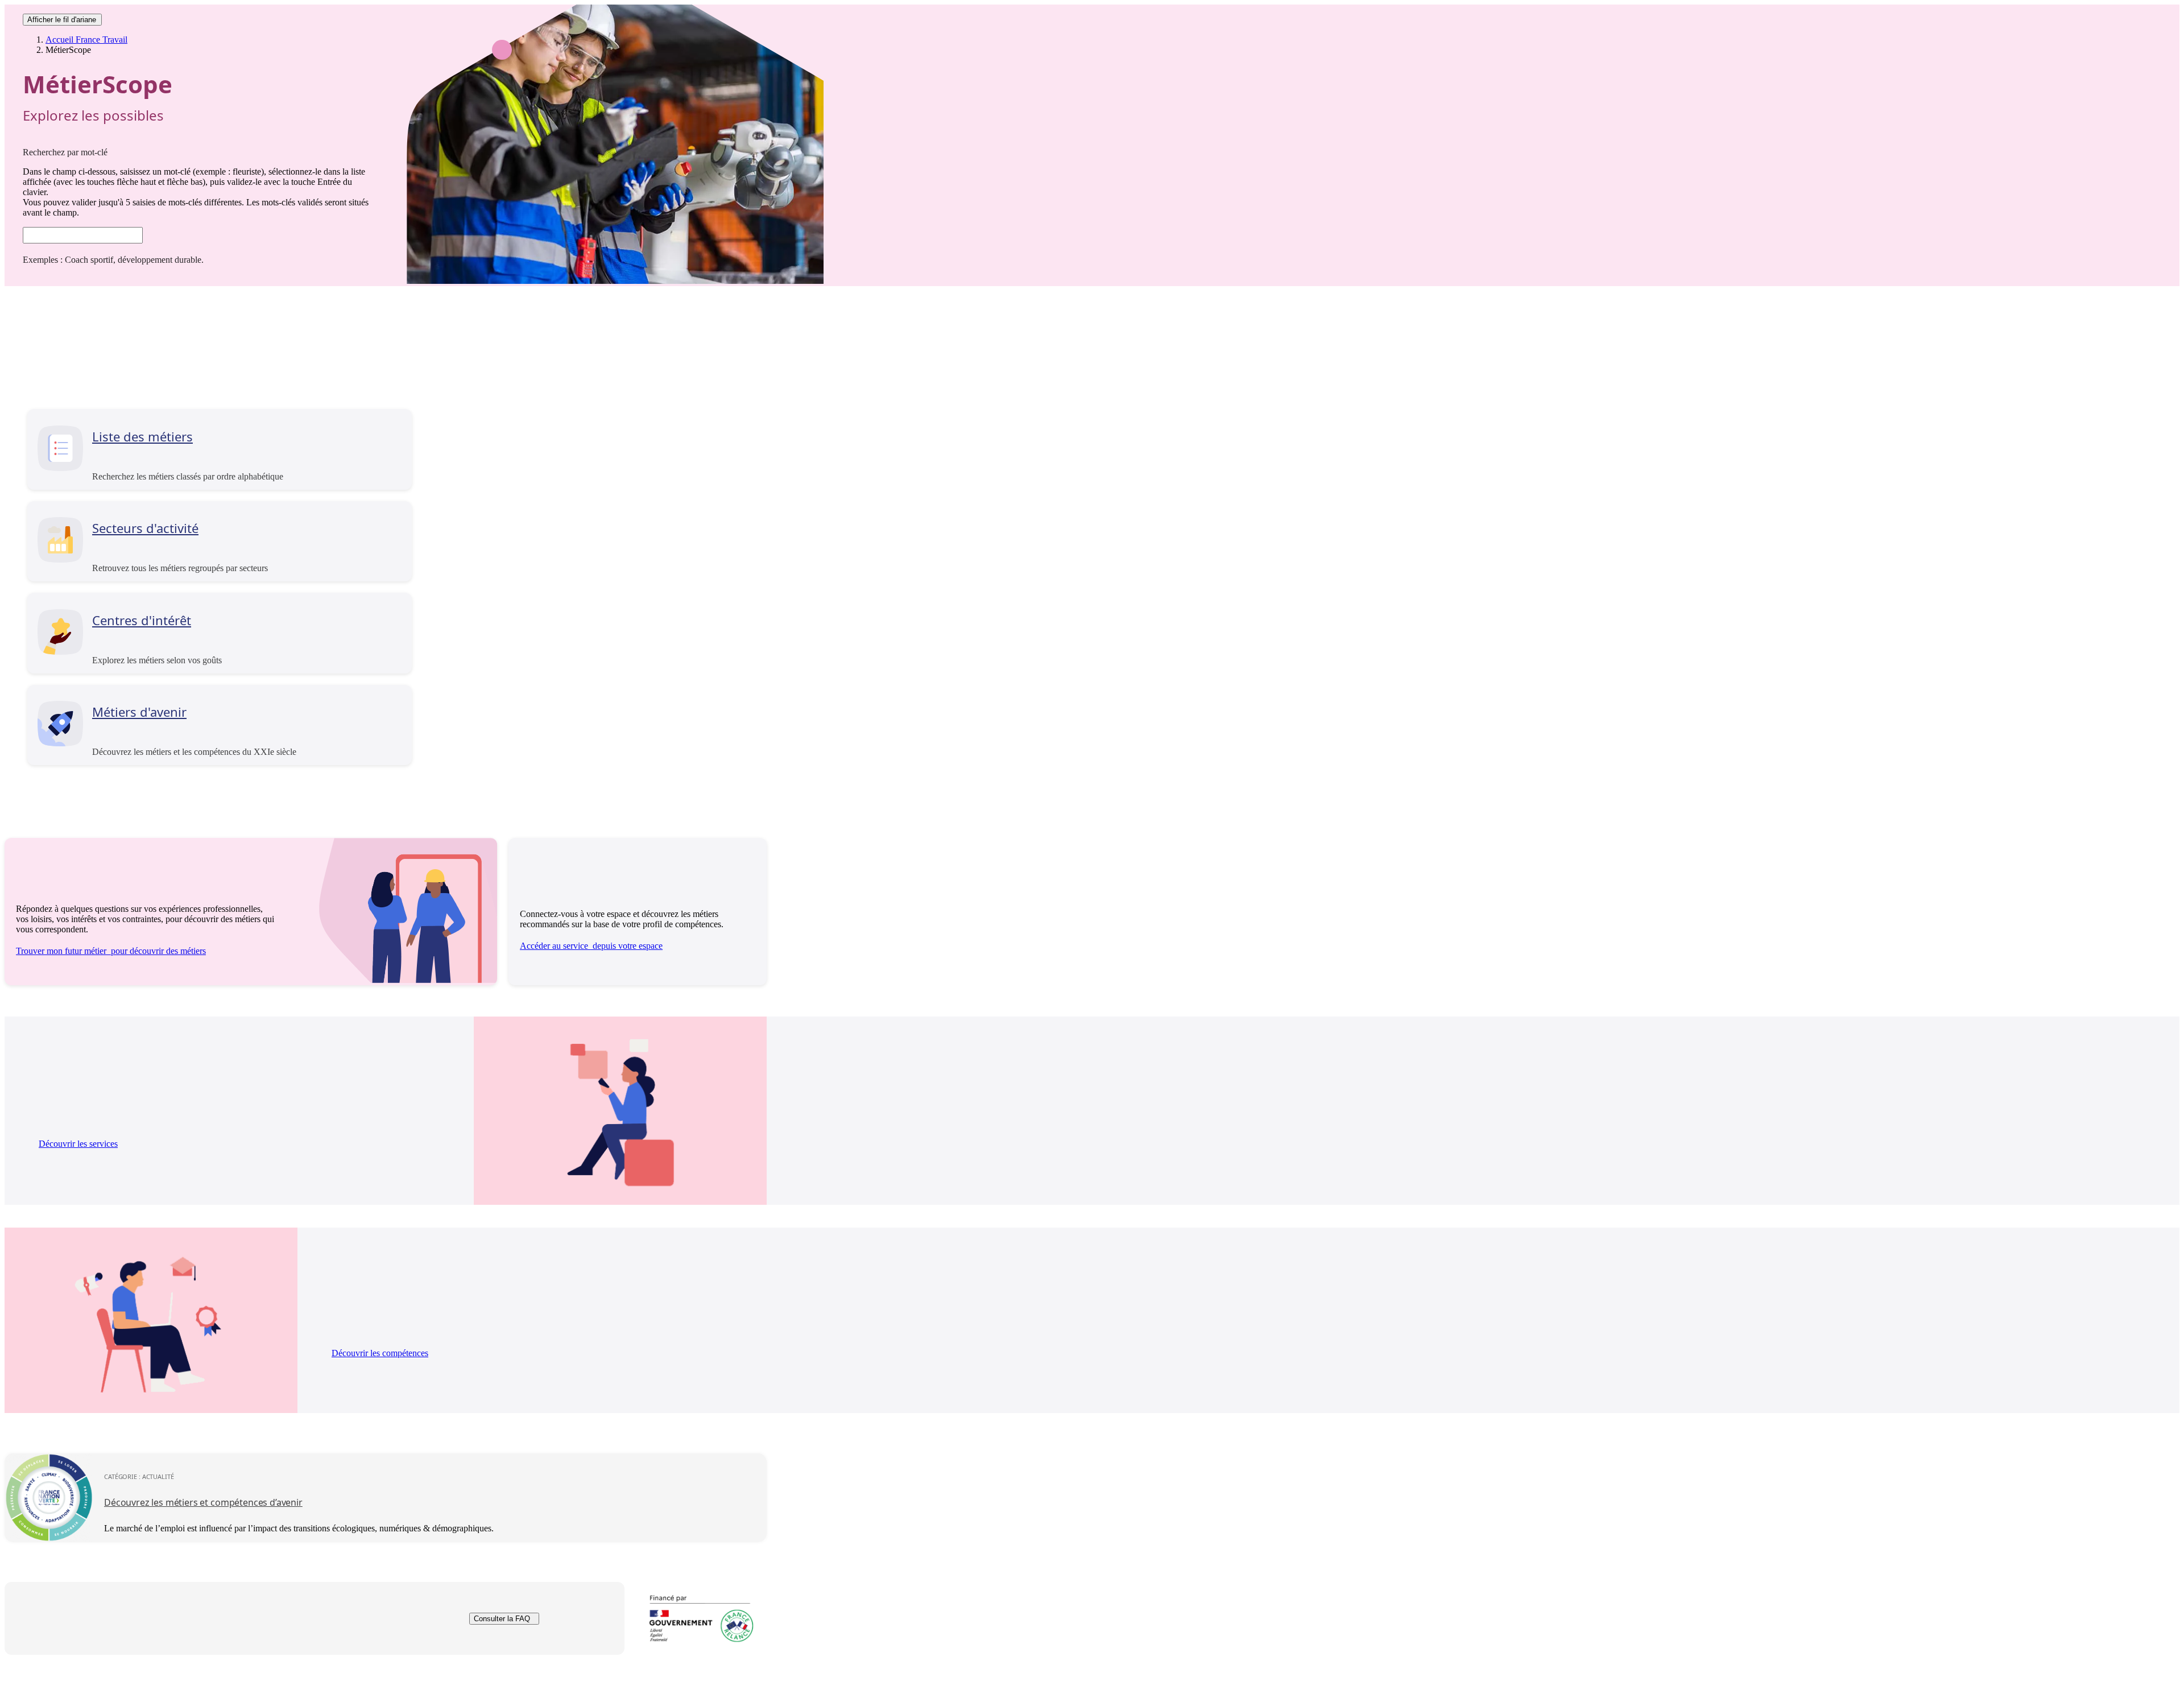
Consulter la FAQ (502, 1619)
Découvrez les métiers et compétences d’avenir (203, 1502)
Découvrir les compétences (380, 1353)
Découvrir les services (78, 1144)
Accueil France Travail (86, 40)
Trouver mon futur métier (111, 951)
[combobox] (83, 235)
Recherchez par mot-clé (65, 152)
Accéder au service (591, 946)
